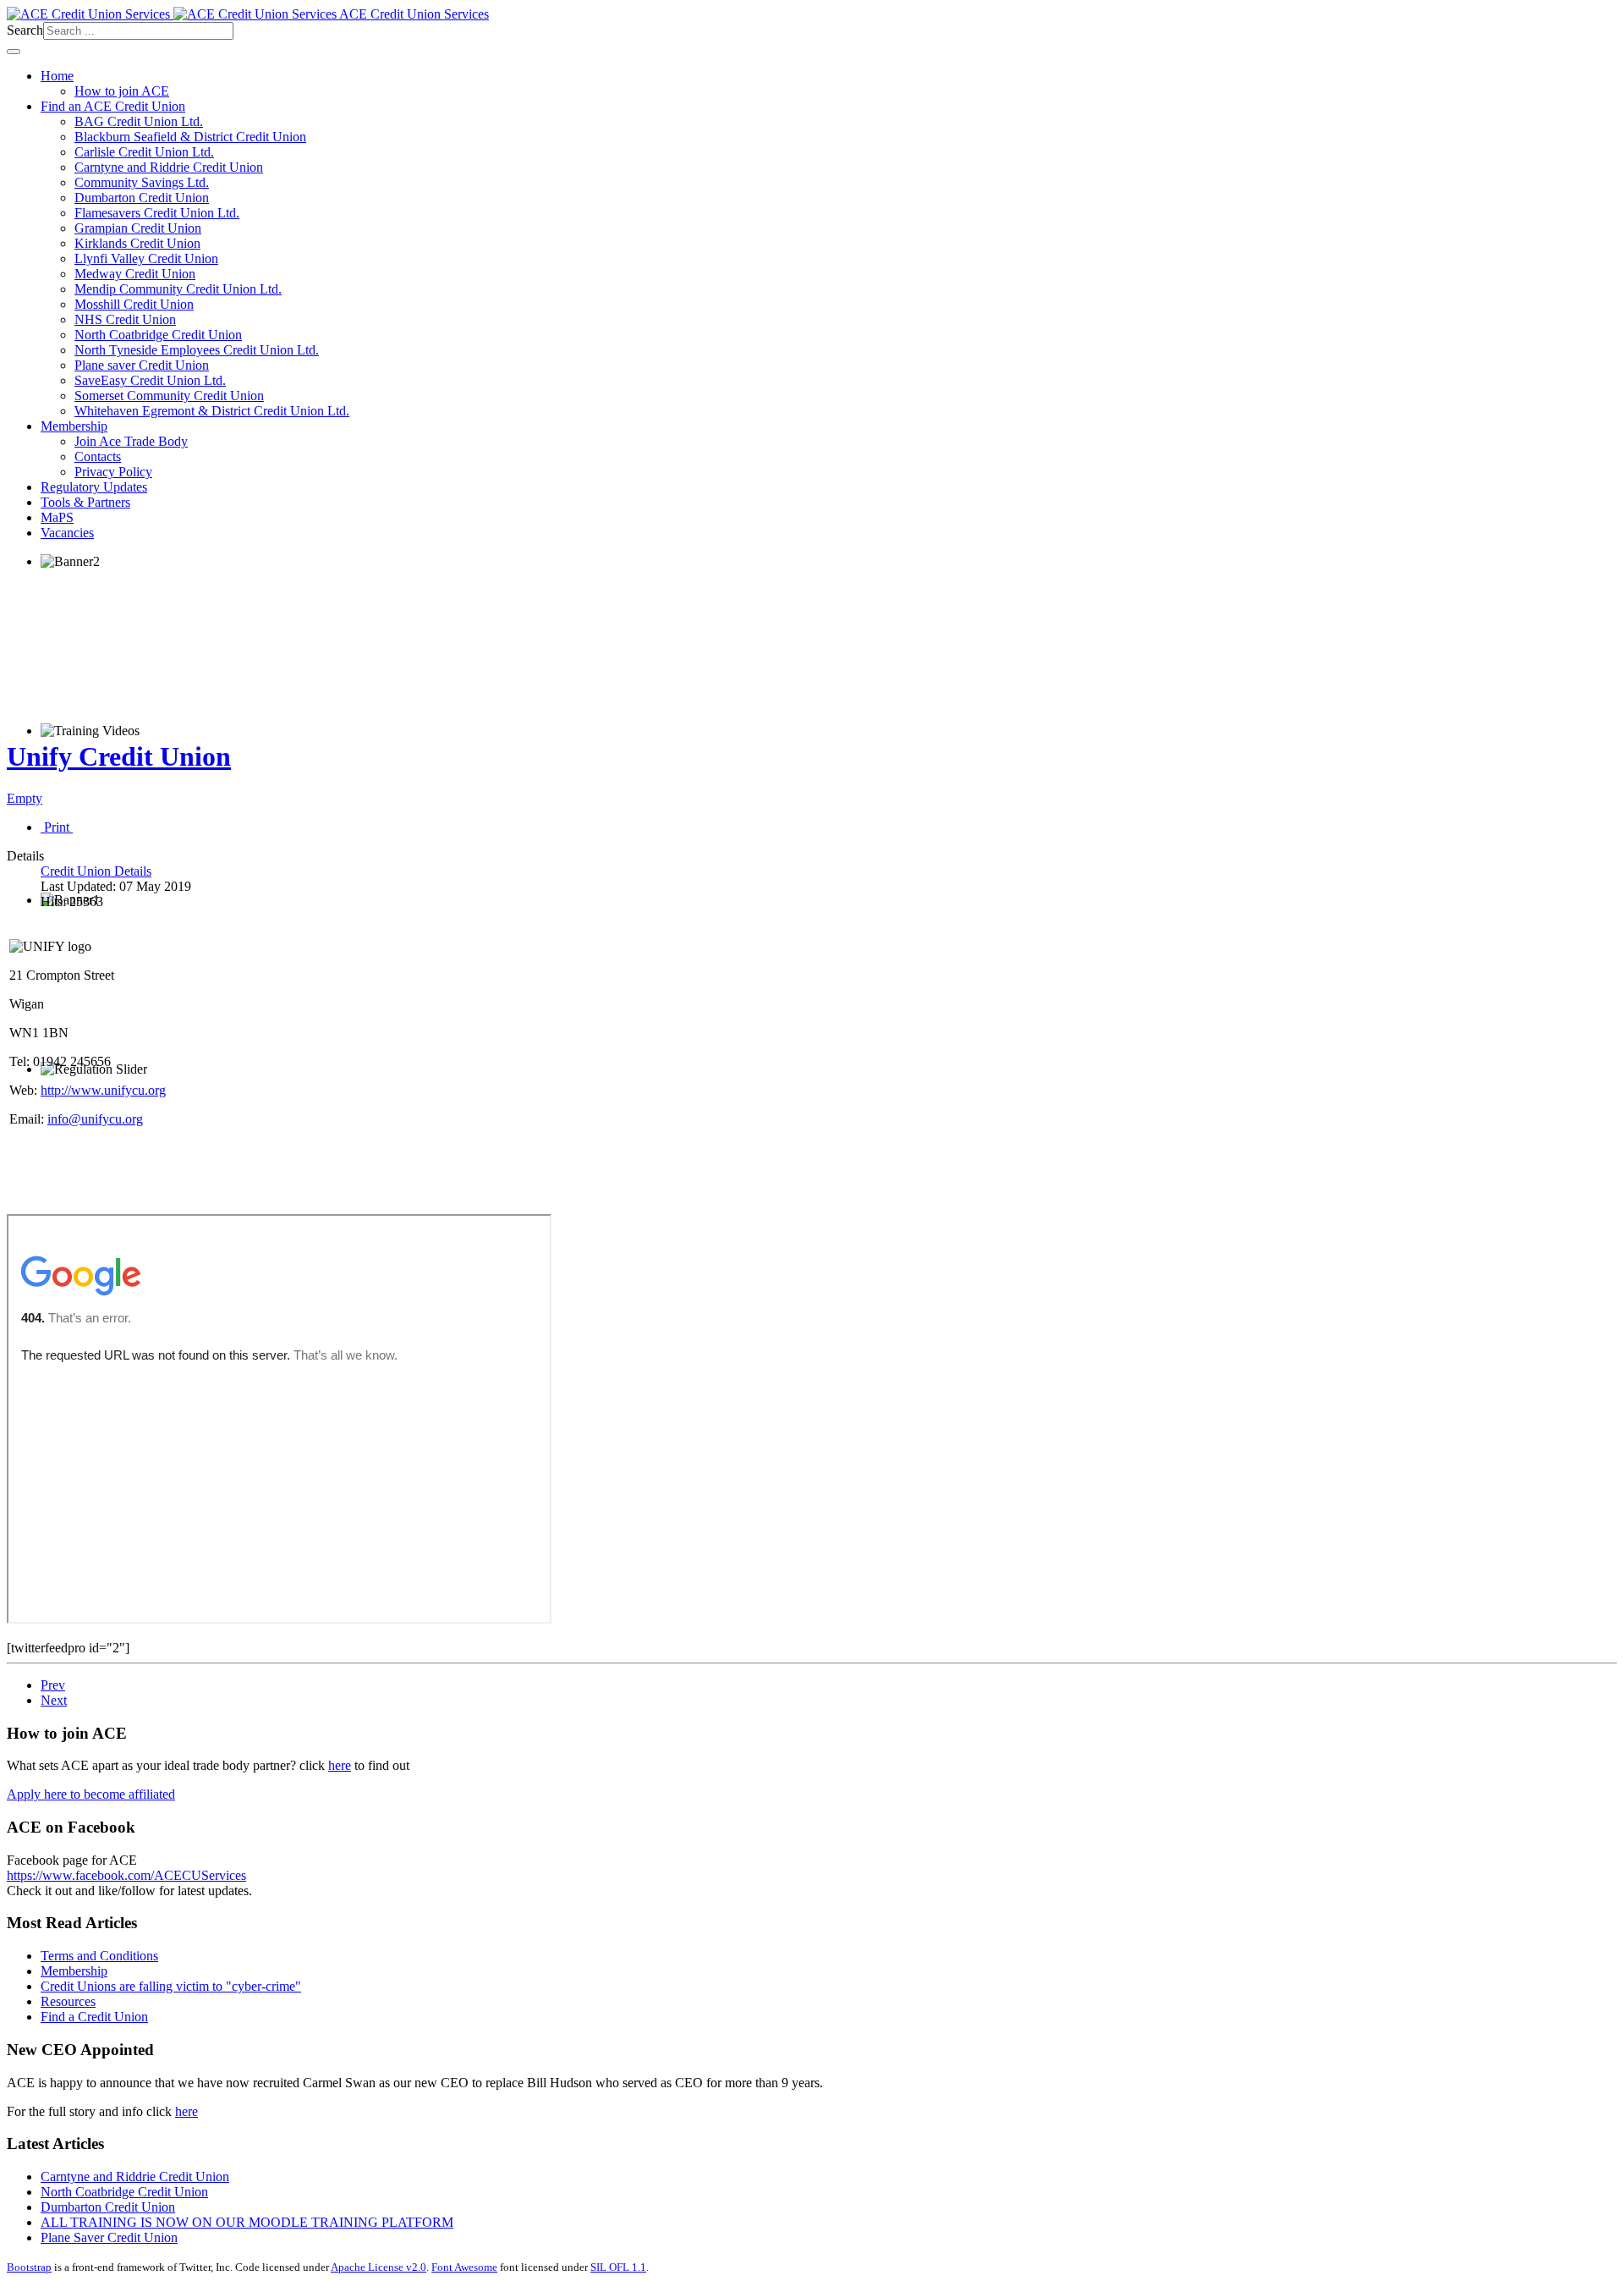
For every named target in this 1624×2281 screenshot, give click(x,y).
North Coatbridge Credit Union (158, 335)
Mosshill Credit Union (134, 304)
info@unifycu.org (95, 1119)
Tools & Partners (85, 502)
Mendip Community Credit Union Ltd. (178, 289)
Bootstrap (29, 2267)
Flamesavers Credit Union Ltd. (157, 213)
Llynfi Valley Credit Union (146, 258)
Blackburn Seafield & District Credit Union (190, 137)
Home (57, 76)
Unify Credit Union (119, 756)
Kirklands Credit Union (137, 243)
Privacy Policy (113, 472)
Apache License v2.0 (379, 2267)
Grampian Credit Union (138, 228)
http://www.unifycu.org (103, 1090)
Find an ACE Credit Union (113, 106)
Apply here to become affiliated (91, 1794)
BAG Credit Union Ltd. (139, 121)
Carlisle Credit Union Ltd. (144, 152)
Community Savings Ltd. (142, 182)
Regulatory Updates (94, 487)
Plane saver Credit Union (142, 365)
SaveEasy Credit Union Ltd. (150, 380)
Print (57, 827)
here (340, 1765)
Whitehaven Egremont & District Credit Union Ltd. (212, 411)
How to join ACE (122, 91)
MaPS (57, 517)
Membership (74, 426)
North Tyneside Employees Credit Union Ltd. (197, 350)
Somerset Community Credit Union (169, 396)
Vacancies (67, 533)
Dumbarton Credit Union (142, 198)
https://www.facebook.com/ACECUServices (126, 1875)
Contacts (98, 456)
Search (25, 30)
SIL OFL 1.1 (618, 2267)
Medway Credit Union (135, 274)
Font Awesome (464, 2267)
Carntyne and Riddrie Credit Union (169, 167)
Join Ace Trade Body (131, 441)
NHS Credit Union (125, 319)
